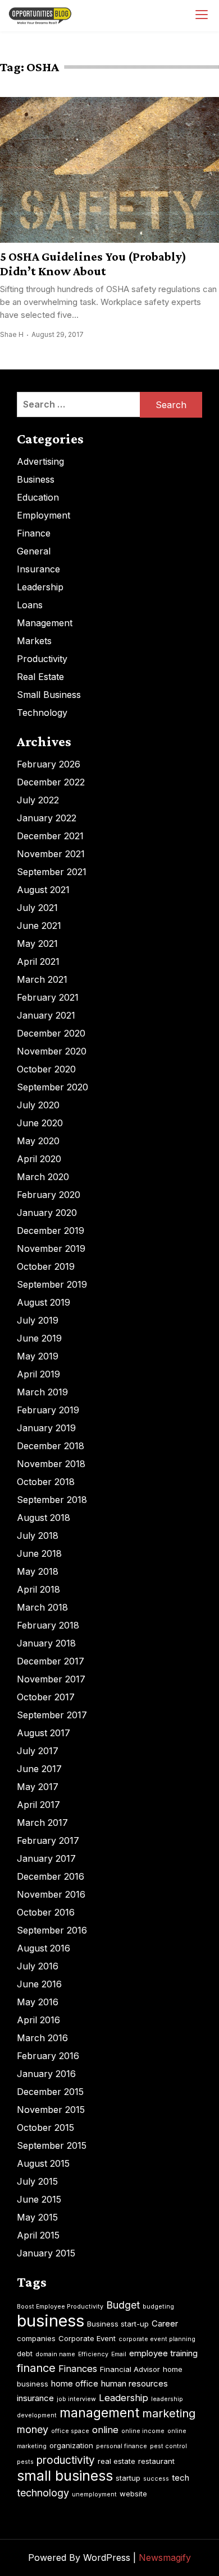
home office (75, 2383)
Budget (123, 2305)
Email (119, 2354)
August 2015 (43, 2163)
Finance (34, 533)
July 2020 (38, 1105)
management (99, 2413)
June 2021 (39, 926)
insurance (35, 2398)
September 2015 (52, 2145)
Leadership (40, 587)
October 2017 (46, 1697)
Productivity (42, 659)
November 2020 (52, 1051)
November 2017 (51, 1679)
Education (38, 497)
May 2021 (37, 944)
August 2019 (44, 1302)
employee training (163, 2353)
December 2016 (51, 1876)
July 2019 (38, 1320)
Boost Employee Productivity (60, 2307)
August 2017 (44, 1733)
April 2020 (39, 1159)
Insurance (38, 569)
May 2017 (38, 1787)
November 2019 (51, 1248)
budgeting (158, 2307)
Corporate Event (87, 2338)
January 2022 (47, 818)
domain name (55, 2354)
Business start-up (118, 2324)
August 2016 (44, 1948)
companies (36, 2338)
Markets (34, 641)
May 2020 (38, 1141)
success (156, 2479)
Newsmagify (165, 2557)
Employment (44, 515)
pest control (168, 2446)
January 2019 (46, 1428)
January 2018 (46, 1643)
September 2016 (52, 1930)
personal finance (122, 2446)
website (133, 2494)
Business (36, 479)
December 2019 (51, 1231)
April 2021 (38, 961)
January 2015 (46, 2253)
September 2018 (52, 1500)
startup (128, 2478)
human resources (134, 2383)
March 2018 (42, 1607)
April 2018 (38, 1589)
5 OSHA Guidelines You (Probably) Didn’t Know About (93, 263)
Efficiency (93, 2354)
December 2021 (50, 836)
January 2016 (46, 2074)
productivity (66, 2460)
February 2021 (48, 997)
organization (71, 2445)
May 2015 (37, 2217)
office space (70, 2431)
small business (65, 2476)
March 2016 (42, 2038)
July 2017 (38, 1751)
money (33, 2429)
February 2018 (48, 1625)
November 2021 (51, 854)
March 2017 (42, 1823)
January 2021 (46, 1015)
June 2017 (39, 1769)
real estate (117, 2461)
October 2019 (46, 1266)
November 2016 (51, 1894)
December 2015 (50, 2092)
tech (181, 2478)
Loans (30, 605)
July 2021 (37, 908)
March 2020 (43, 1177)
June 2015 (39, 2199)
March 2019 (42, 1392)
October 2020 (46, 1069)
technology (43, 2493)
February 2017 (48, 1840)
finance (36, 2368)
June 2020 (40, 1123)
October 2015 (45, 2128)
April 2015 (38, 2235)
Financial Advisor (130, 2369)
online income (143, 2431)
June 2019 (39, 1338)
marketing (169, 2413)
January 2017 (46, 1858)
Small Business (49, 695)
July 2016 (38, 1966)
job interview (76, 2399)
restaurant (156, 2461)
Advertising (40, 461)
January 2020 (47, 1213)
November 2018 (51, 1464)
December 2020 (51, 1033)
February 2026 (49, 764)
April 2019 (38, 1374)
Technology (42, 713)
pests (25, 2462)
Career (165, 2323)
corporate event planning (157, 2339)
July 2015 (37, 2181)
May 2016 (38, 2002)
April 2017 (38, 1805)
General (34, 551)
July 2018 (38, 1536)
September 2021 (52, 872)
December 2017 (51, 1661)
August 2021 (43, 890)
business (51, 2321)
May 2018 (38, 1571)
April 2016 (38, 2020)
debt (25, 2353)
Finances (78, 2369)
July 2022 (38, 800)
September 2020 (53, 1087)
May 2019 (38, 1356)
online (105, 2430)
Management (45, 623)
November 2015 (51, 2110)
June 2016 (39, 1984)
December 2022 (51, 782)
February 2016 (48, 2056)
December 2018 (51, 1446)
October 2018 (46, 1482)
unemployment (94, 2494)
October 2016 (46, 1912)
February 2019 (48, 1410)
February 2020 (49, 1195)
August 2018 (44, 1518)
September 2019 (52, 1284)
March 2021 (42, 979)
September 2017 (52, 1715)
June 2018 (39, 1553)
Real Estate (40, 677)
